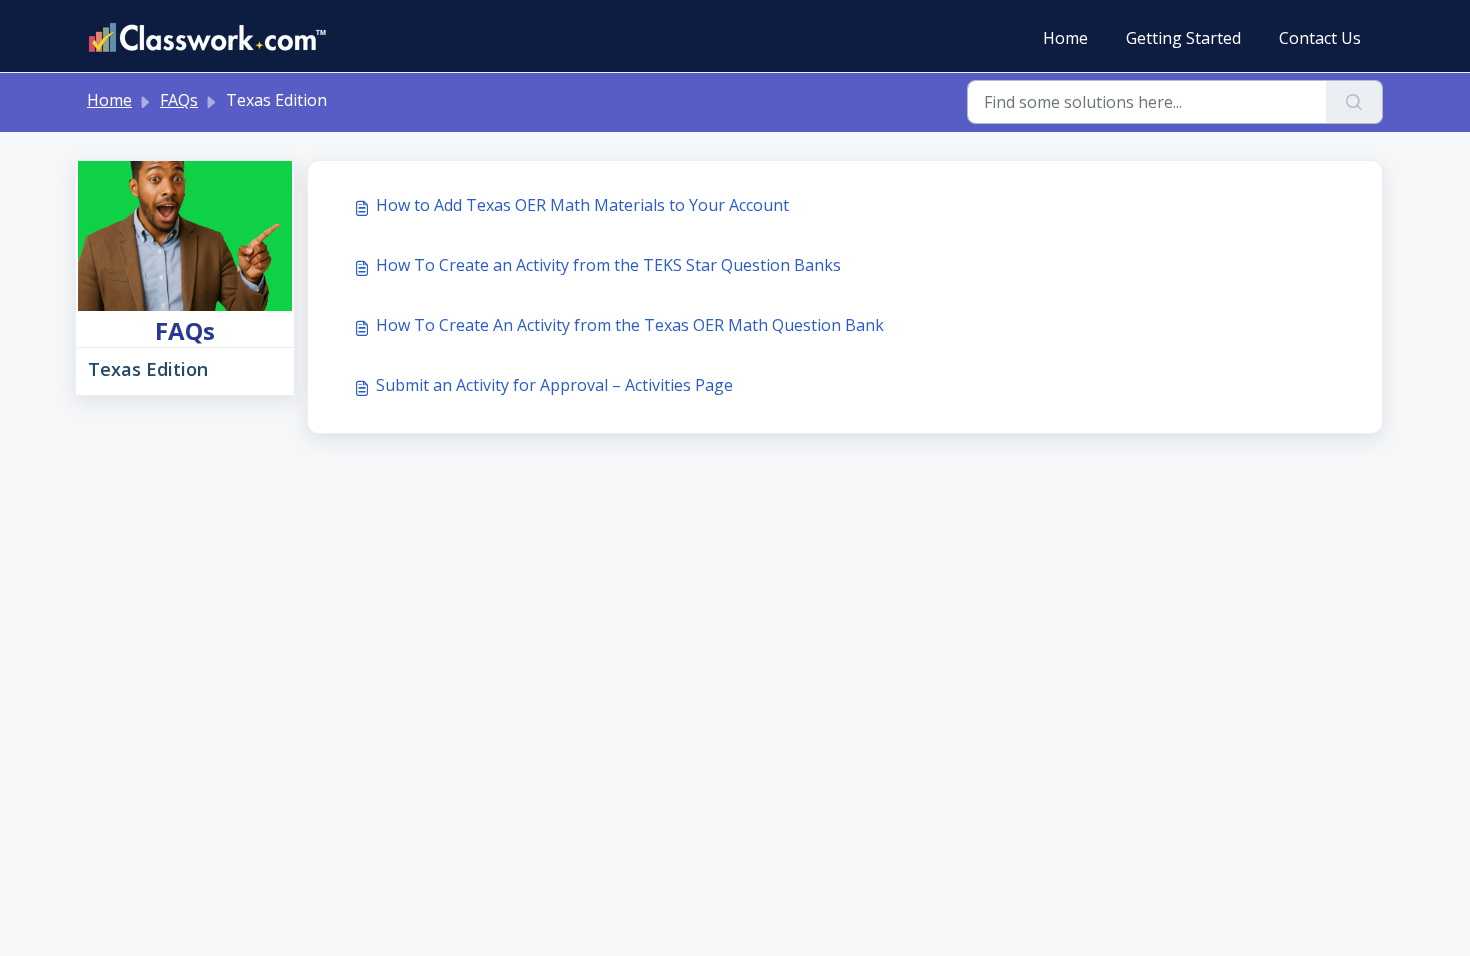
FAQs (179, 100)
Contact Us (1320, 38)
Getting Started (1183, 38)
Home (1065, 38)
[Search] (1354, 102)
